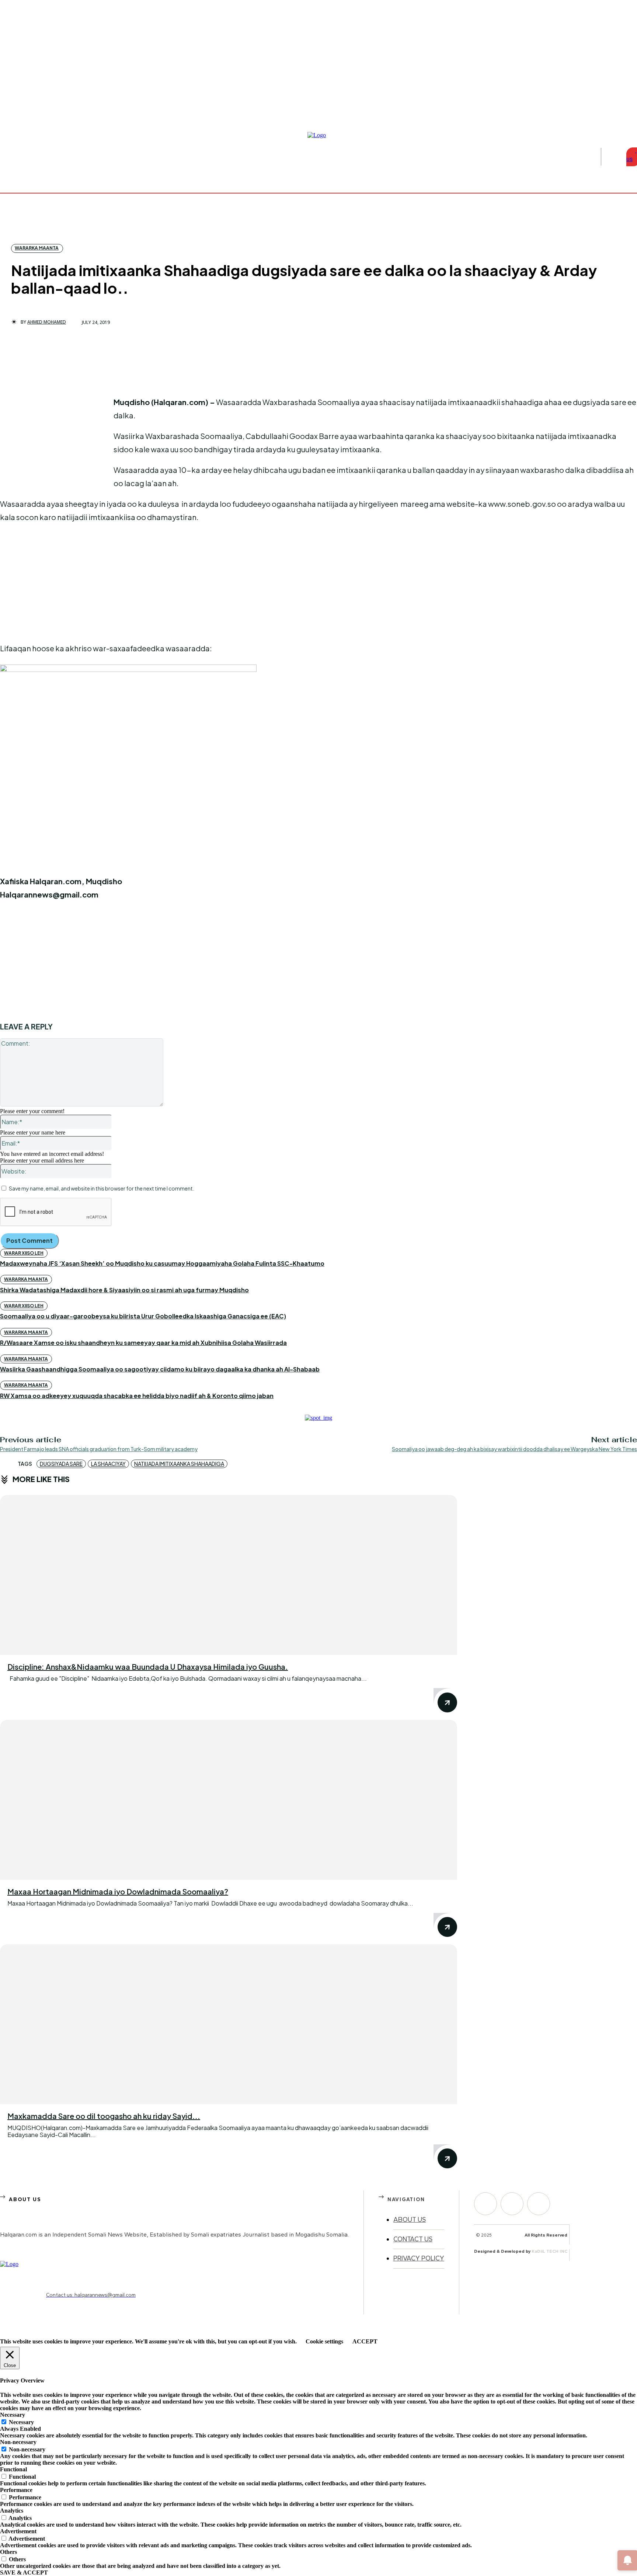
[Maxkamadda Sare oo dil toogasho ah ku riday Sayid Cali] (229, 2024)
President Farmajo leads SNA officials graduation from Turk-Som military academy (99, 1449)
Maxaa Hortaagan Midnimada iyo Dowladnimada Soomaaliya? (118, 1891)
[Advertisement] (55, 445)
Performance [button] (16, 2490)
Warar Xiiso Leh (24, 1253)
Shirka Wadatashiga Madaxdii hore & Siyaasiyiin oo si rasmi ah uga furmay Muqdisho (124, 1290)
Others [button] (8, 2552)
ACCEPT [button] (365, 2341)
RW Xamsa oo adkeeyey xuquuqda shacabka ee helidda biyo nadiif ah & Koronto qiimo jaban (137, 1396)
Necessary (21, 2422)
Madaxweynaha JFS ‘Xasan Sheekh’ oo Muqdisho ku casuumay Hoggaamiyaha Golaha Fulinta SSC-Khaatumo (162, 1263)
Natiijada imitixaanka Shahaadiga (179, 1464)
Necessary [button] (13, 2415)
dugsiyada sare (61, 1464)
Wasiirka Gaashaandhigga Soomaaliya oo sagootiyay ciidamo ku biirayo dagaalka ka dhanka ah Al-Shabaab (160, 1369)
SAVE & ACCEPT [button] (24, 2572)
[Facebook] (616, 112)
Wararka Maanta (37, 248)
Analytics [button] (12, 2511)
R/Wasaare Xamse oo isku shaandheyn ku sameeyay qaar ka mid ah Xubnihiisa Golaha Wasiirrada (143, 1343)
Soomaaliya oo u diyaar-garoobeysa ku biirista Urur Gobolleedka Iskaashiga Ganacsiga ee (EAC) (143, 1316)
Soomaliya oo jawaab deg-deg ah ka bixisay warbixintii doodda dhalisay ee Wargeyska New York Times (514, 1449)
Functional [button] (13, 2469)
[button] (612, 157)
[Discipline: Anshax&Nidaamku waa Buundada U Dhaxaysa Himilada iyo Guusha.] (229, 1575)
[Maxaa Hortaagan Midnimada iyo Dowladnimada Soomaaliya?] (229, 1800)
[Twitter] (539, 2204)
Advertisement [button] (18, 2531)
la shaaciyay (108, 1464)
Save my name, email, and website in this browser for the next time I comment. (102, 1188)
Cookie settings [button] (324, 2341)
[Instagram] (625, 112)
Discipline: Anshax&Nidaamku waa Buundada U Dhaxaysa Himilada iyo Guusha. (148, 1667)
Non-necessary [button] (18, 2442)
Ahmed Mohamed (47, 322)
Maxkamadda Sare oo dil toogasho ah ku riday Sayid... (104, 2116)
